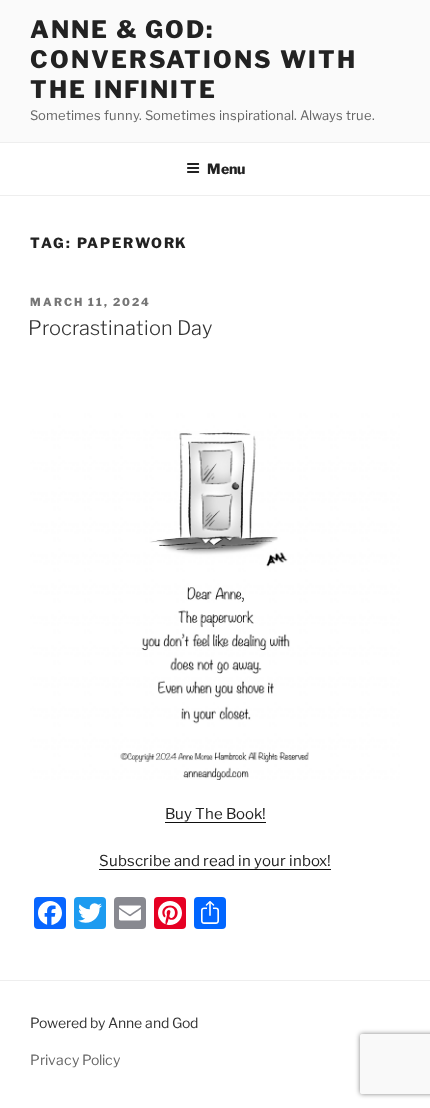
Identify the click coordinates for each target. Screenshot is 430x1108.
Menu (226, 168)
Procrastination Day (120, 328)
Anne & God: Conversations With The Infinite (193, 59)
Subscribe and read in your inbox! (215, 861)
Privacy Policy (75, 1059)
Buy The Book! (215, 814)
